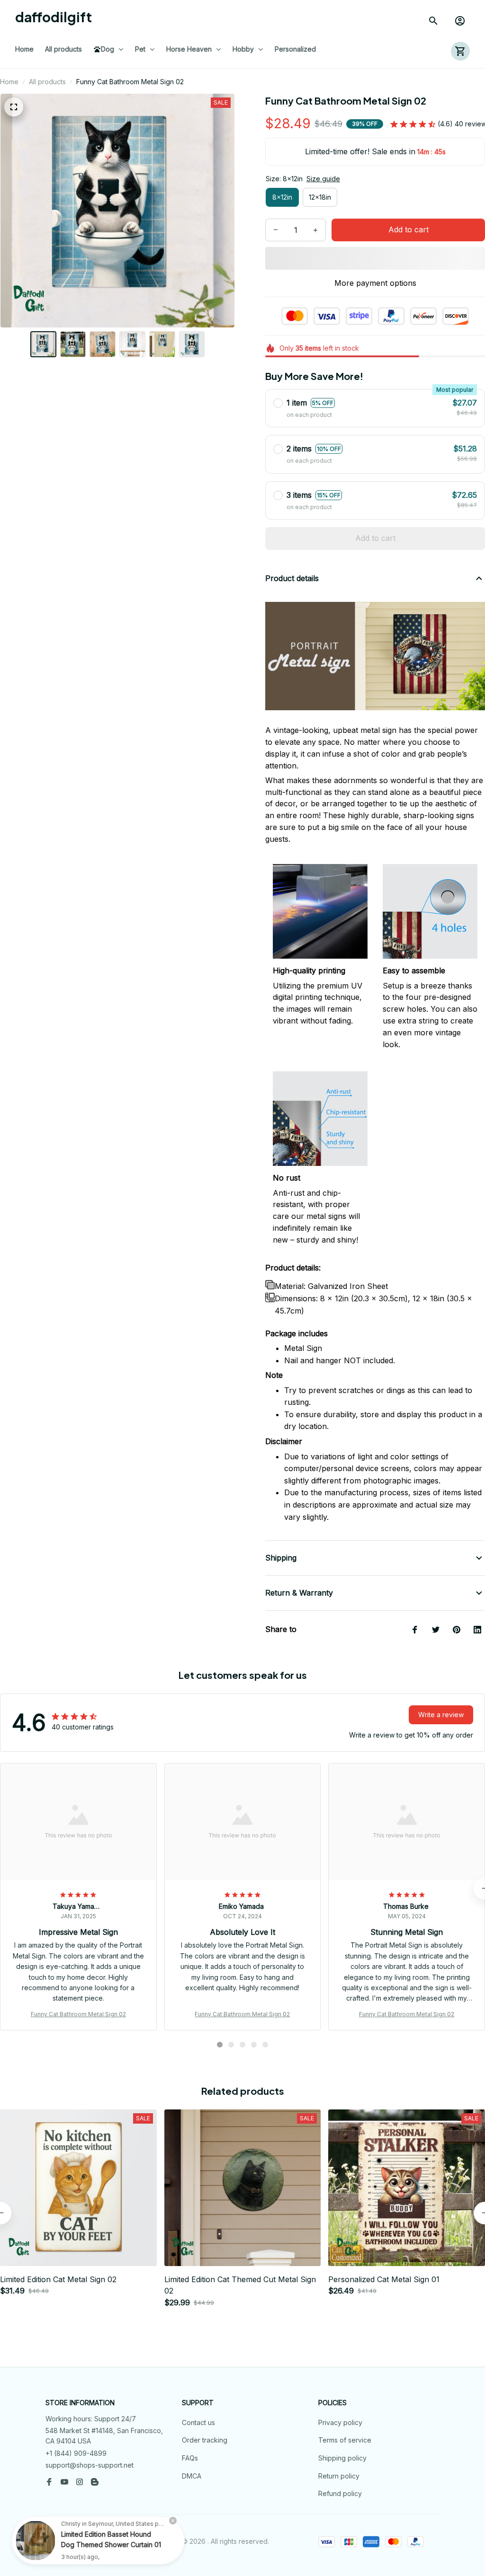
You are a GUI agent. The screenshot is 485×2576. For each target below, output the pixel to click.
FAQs (190, 2458)
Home (9, 82)
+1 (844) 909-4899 (76, 2453)
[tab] (220, 2045)
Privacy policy (340, 2422)
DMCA (192, 2476)
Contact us (198, 2422)
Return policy (339, 2476)
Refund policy (340, 2493)
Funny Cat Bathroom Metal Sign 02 (78, 2014)
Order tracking (205, 2440)
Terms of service (345, 2440)
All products (47, 82)
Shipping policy (342, 2458)
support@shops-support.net (90, 2465)
